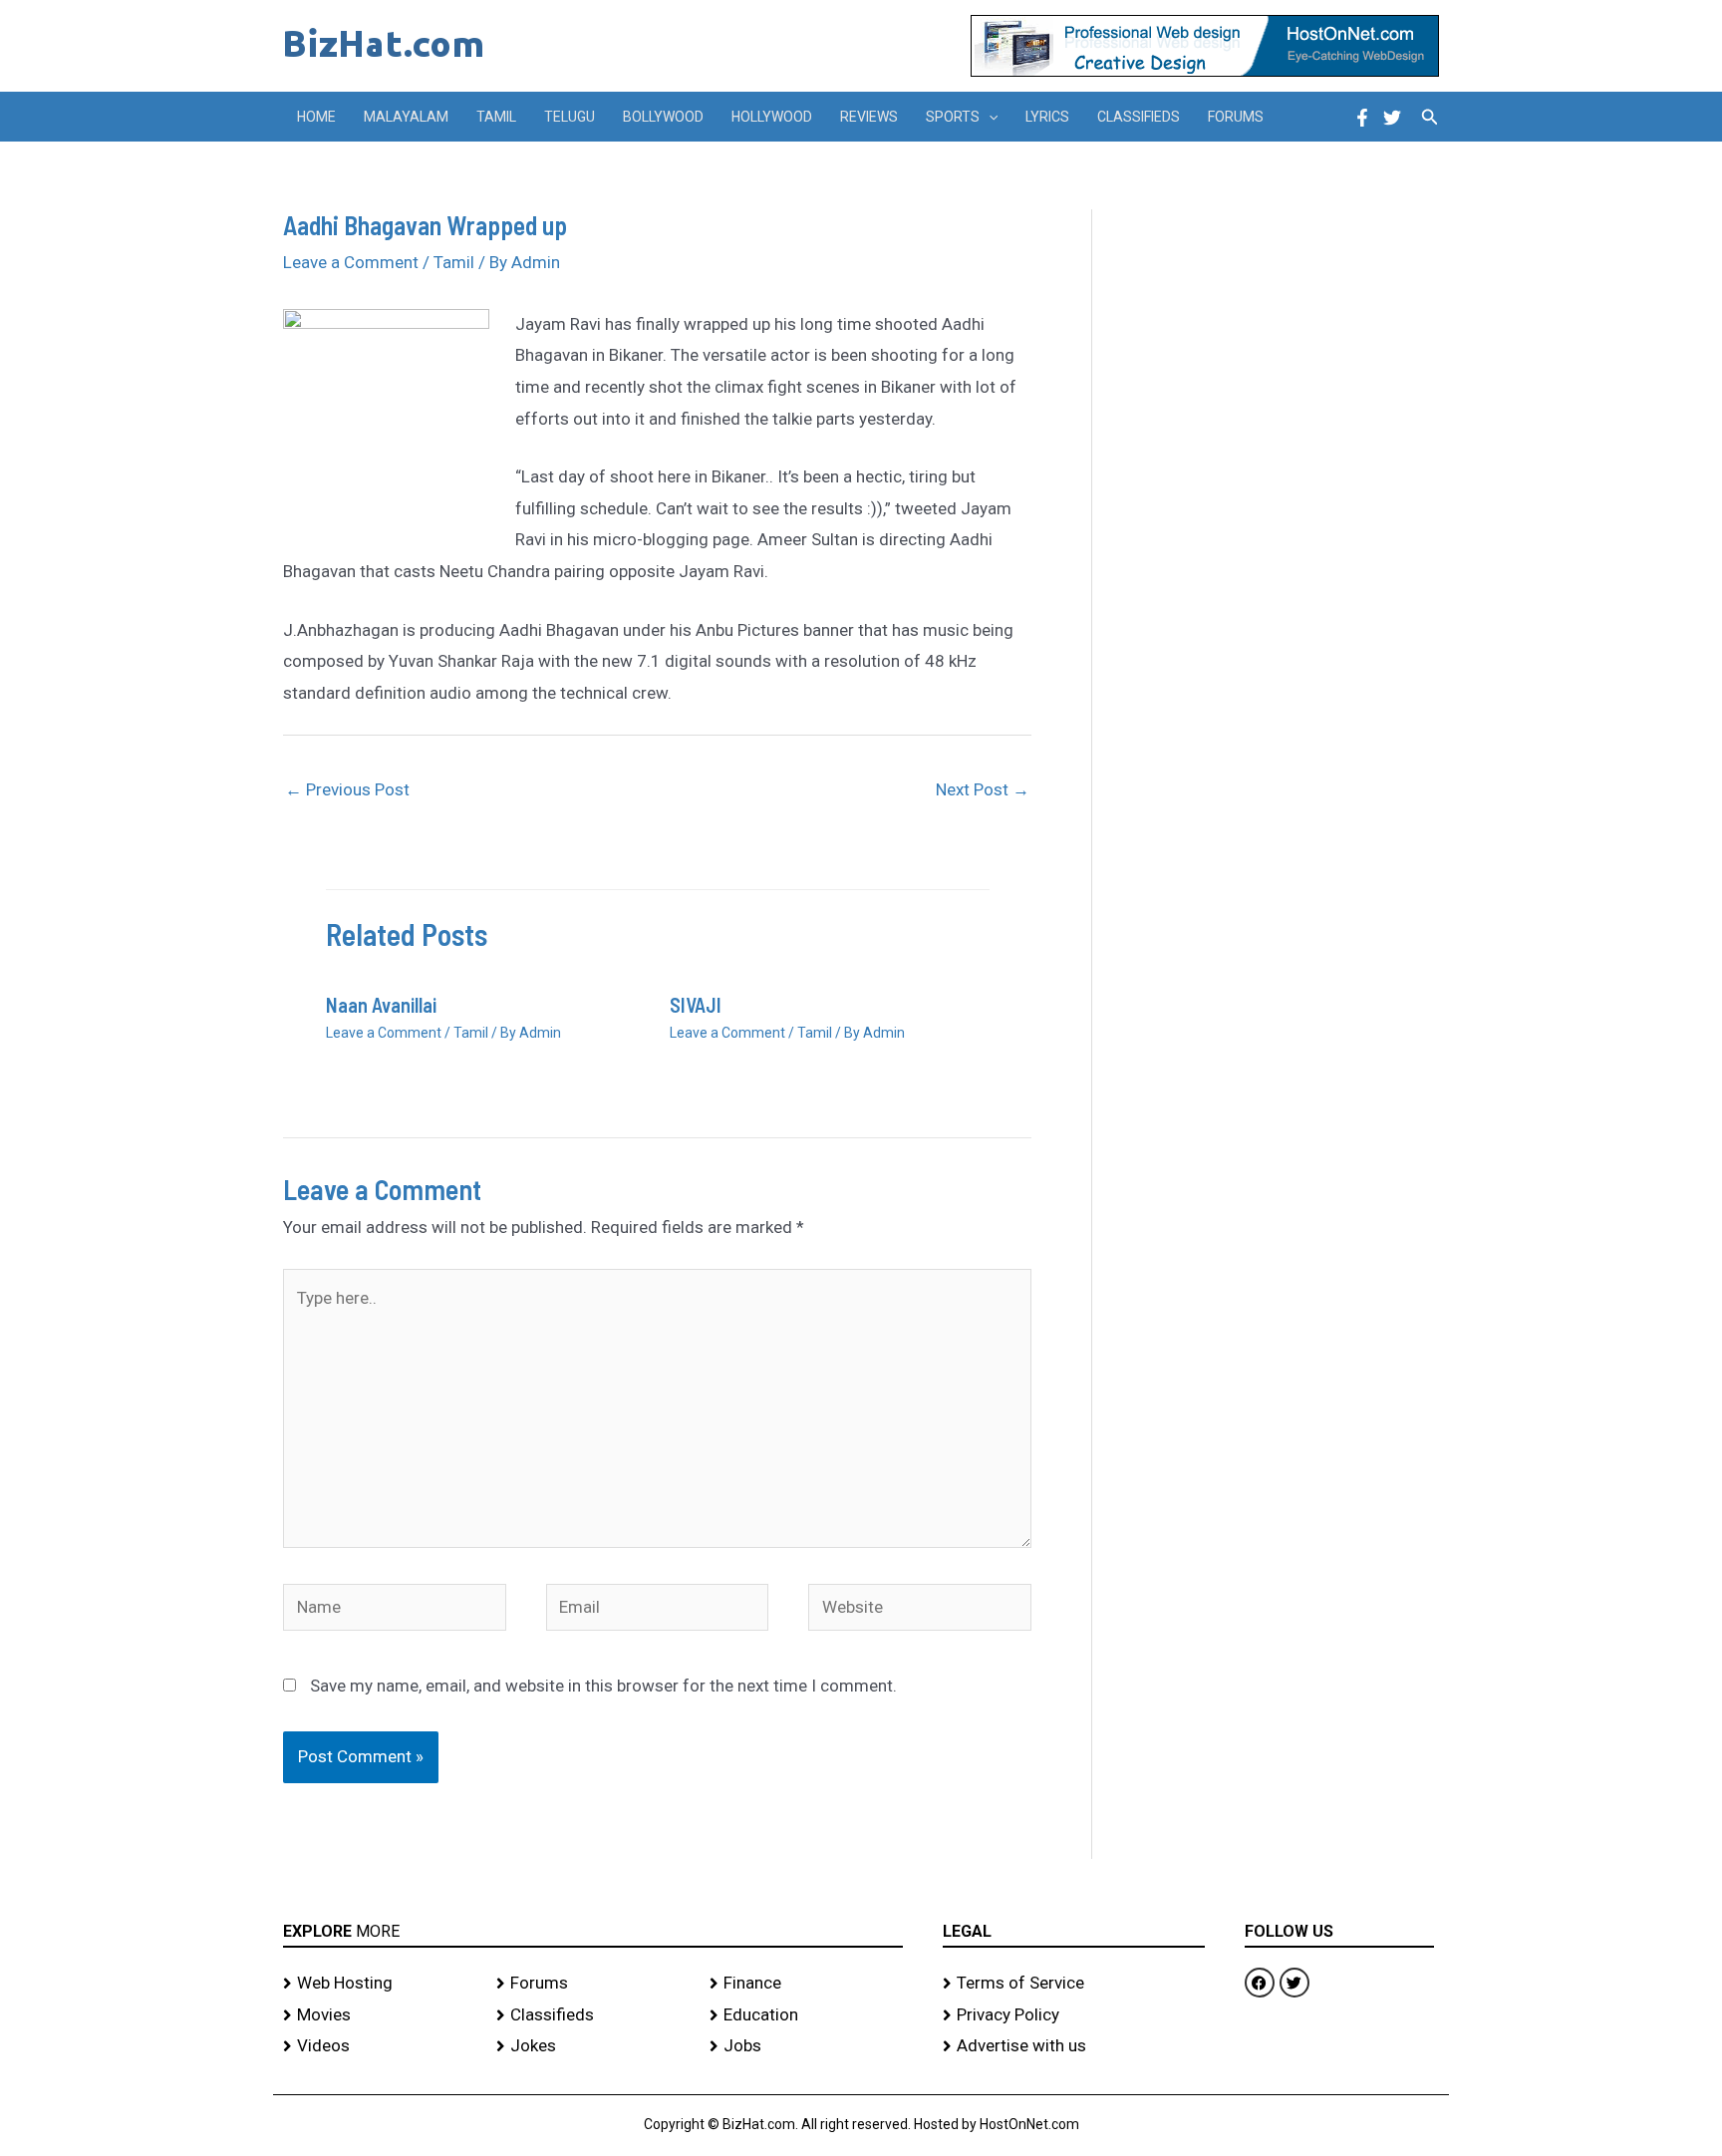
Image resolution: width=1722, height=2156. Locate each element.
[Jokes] (593, 2046)
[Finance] (806, 1984)
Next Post (983, 789)
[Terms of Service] (1074, 1984)
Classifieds (1139, 117)
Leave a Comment (351, 262)
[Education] (806, 2015)
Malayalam (406, 117)
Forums (1236, 117)
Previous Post (347, 789)
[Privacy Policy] (1074, 2015)
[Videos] (380, 2046)
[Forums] (593, 1984)
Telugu (570, 117)
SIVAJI (696, 1005)
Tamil (496, 117)
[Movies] (380, 2015)
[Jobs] (806, 2046)
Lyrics (1047, 117)
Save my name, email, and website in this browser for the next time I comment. (603, 1686)
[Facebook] (1362, 118)
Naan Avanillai (381, 1005)
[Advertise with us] (1074, 2046)
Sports (953, 117)
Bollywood (663, 117)
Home (316, 117)
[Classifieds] (593, 2015)
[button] (989, 117)
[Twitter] (1392, 118)
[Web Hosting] (380, 1984)
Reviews (869, 117)
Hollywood (772, 117)
